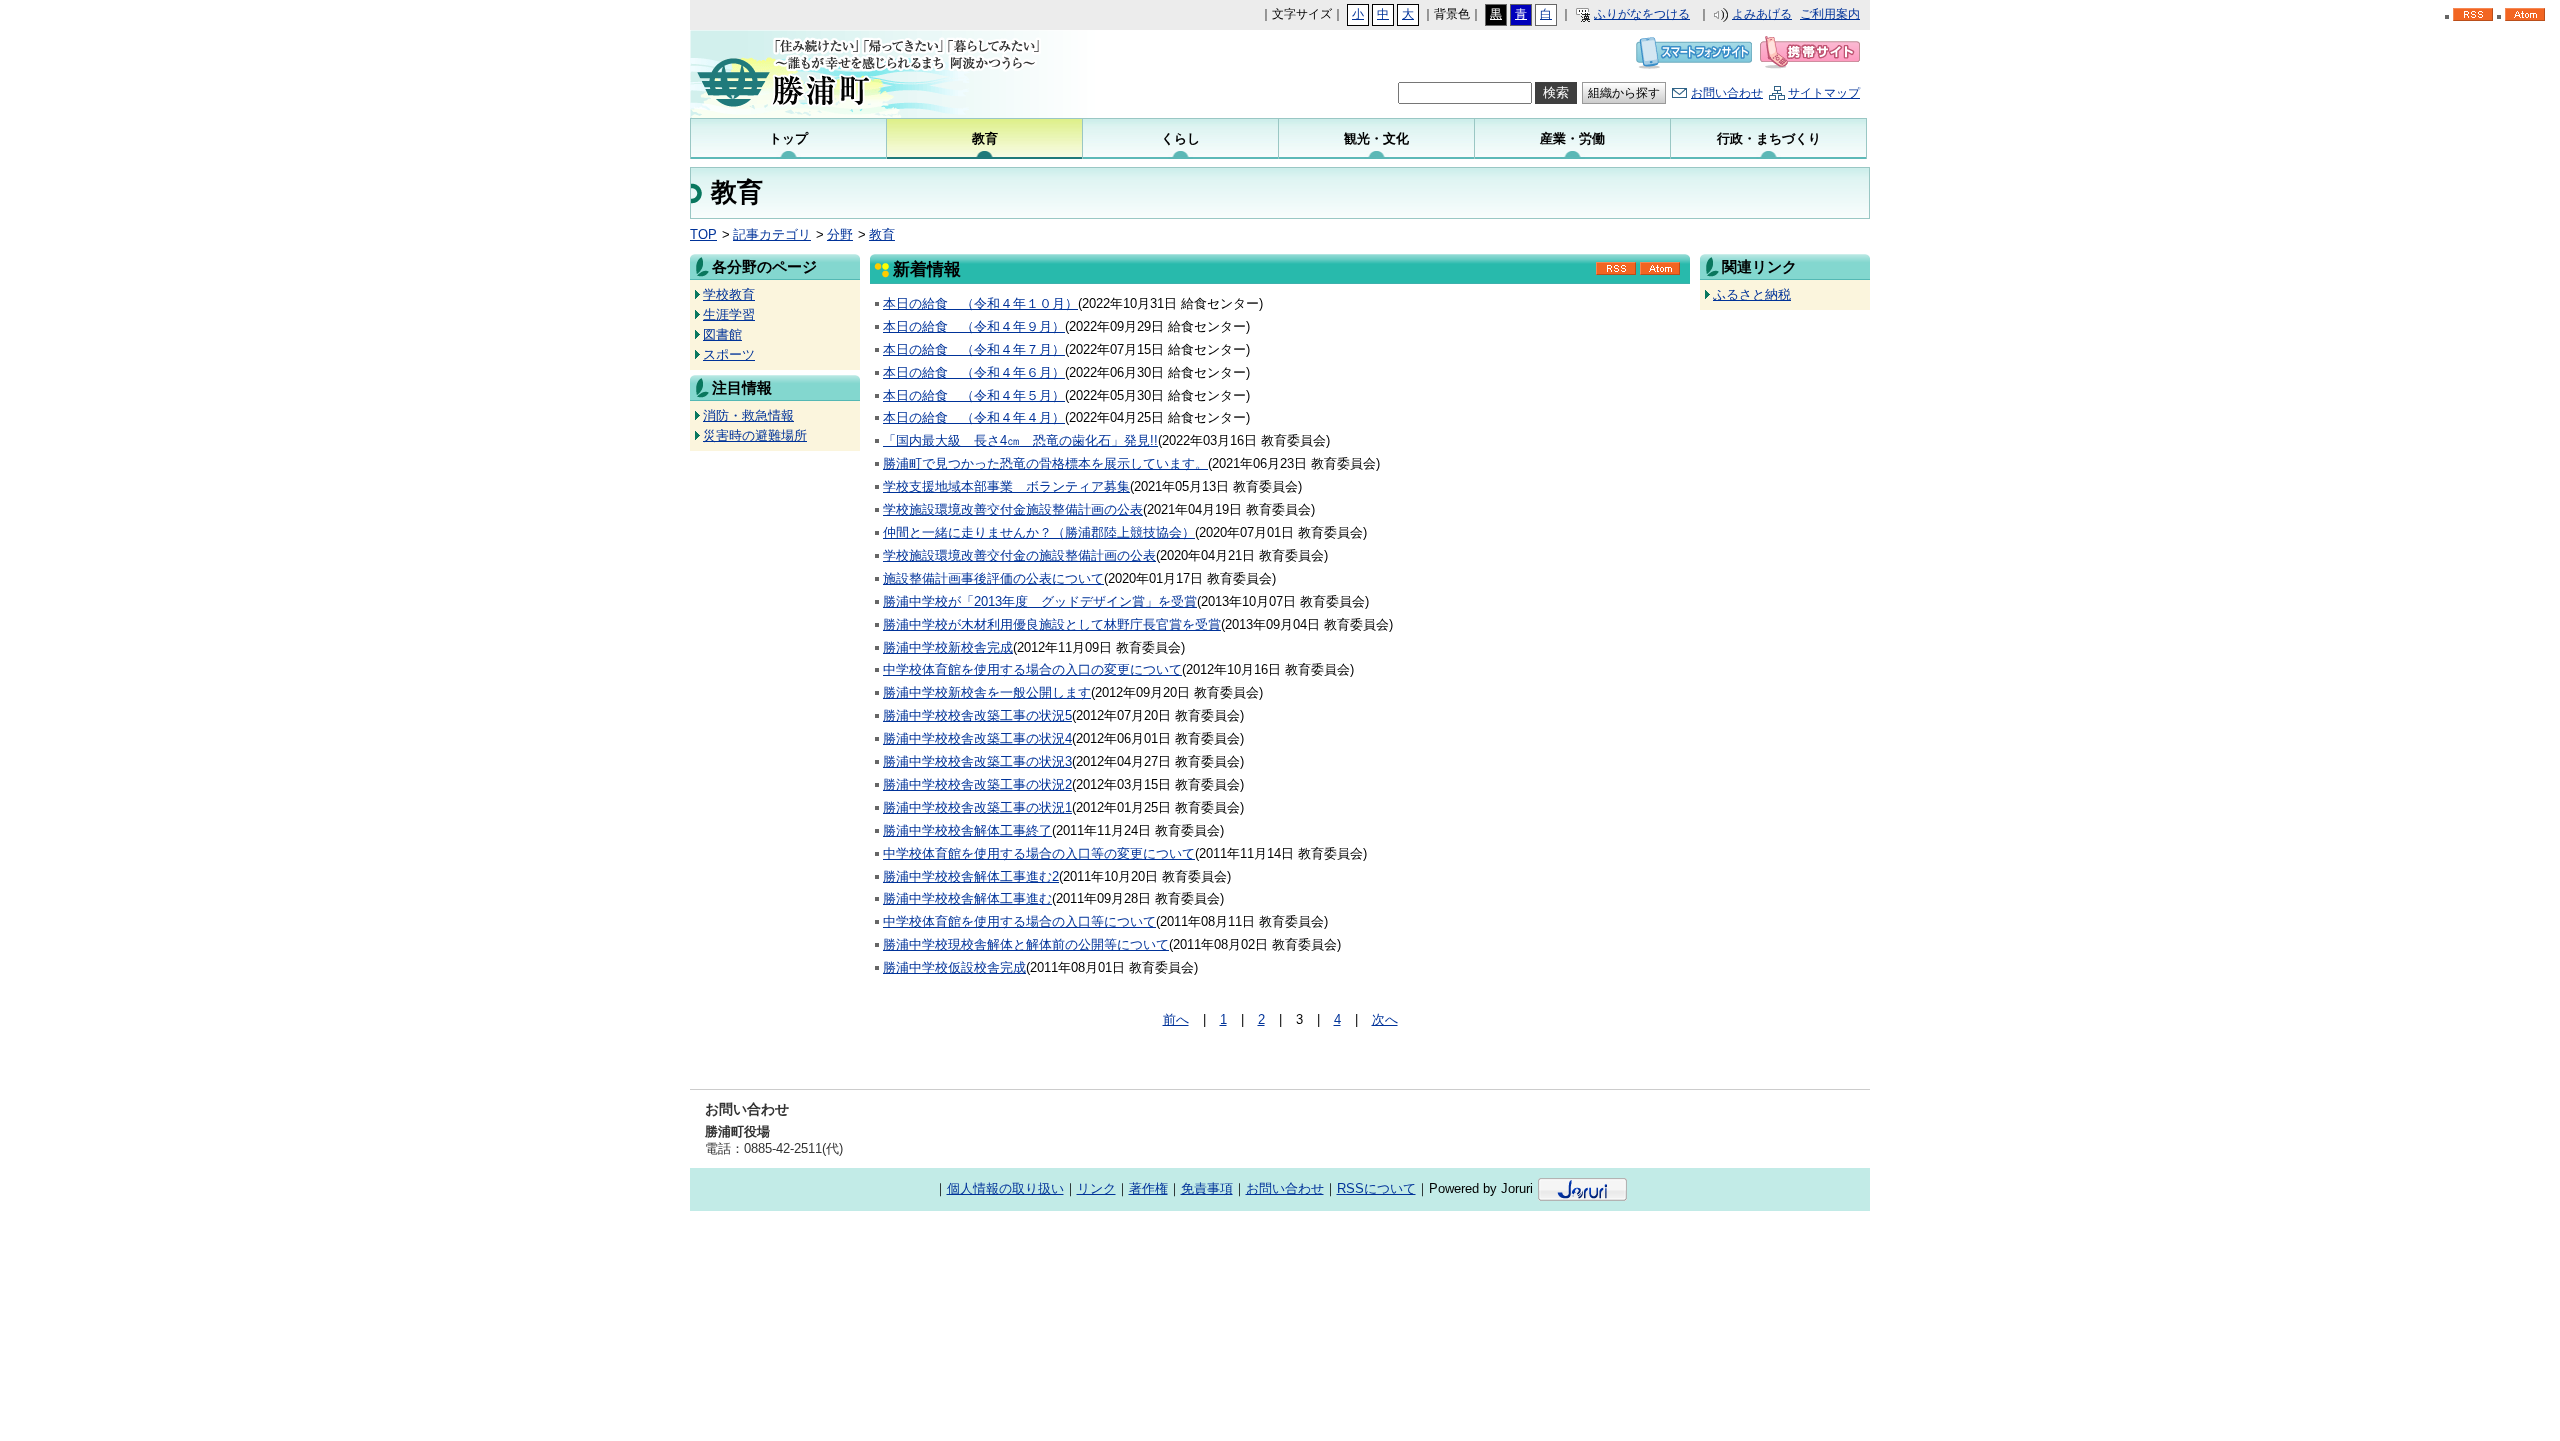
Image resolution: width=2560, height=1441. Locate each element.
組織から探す (1624, 93)
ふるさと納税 (1752, 294)
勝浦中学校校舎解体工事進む (967, 898)
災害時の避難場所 (755, 435)
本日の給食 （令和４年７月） (974, 349)
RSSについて (1376, 1188)
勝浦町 (890, 74)
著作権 (1148, 1188)
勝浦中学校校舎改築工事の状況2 (977, 784)
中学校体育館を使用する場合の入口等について (1019, 921)
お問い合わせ (1727, 93)
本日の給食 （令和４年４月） (974, 417)
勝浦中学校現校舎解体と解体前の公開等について (1026, 944)
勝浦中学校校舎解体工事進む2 (971, 876)
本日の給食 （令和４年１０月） (980, 303)
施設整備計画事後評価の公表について (993, 578)
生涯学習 (729, 314)
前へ (1176, 1019)
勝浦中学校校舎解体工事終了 (967, 830)
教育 (882, 234)
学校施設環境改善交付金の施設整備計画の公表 (1019, 555)
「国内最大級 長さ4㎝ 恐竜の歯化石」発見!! (1020, 440)
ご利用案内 (1830, 14)
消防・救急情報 (748, 415)
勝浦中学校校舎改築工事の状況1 (977, 807)
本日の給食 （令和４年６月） (974, 372)
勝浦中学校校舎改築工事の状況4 (977, 738)
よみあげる (1762, 14)
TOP (703, 234)
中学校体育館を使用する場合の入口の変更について (1032, 669)
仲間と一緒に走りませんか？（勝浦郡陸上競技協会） (1039, 532)
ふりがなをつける (1642, 14)
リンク (1096, 1188)
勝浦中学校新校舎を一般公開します (987, 692)
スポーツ (729, 354)
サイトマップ (1824, 93)
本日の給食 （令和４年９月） (974, 326)
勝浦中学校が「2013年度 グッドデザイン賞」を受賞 (1040, 601)
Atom (1660, 275)
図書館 (722, 334)
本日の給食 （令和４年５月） (974, 395)
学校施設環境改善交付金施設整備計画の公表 (1013, 509)
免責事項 (1207, 1188)
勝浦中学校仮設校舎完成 (954, 967)
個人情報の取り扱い (1005, 1188)
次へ (1385, 1019)
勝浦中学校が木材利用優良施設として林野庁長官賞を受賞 (1052, 624)
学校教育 (729, 294)
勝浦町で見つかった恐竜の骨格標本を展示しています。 (1045, 463)
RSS (1616, 275)
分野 (840, 234)
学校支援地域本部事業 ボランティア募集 (1006, 486)
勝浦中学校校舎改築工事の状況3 (977, 761)
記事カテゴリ (772, 234)
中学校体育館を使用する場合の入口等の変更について (1039, 853)
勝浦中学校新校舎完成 (948, 647)
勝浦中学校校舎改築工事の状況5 (977, 715)
